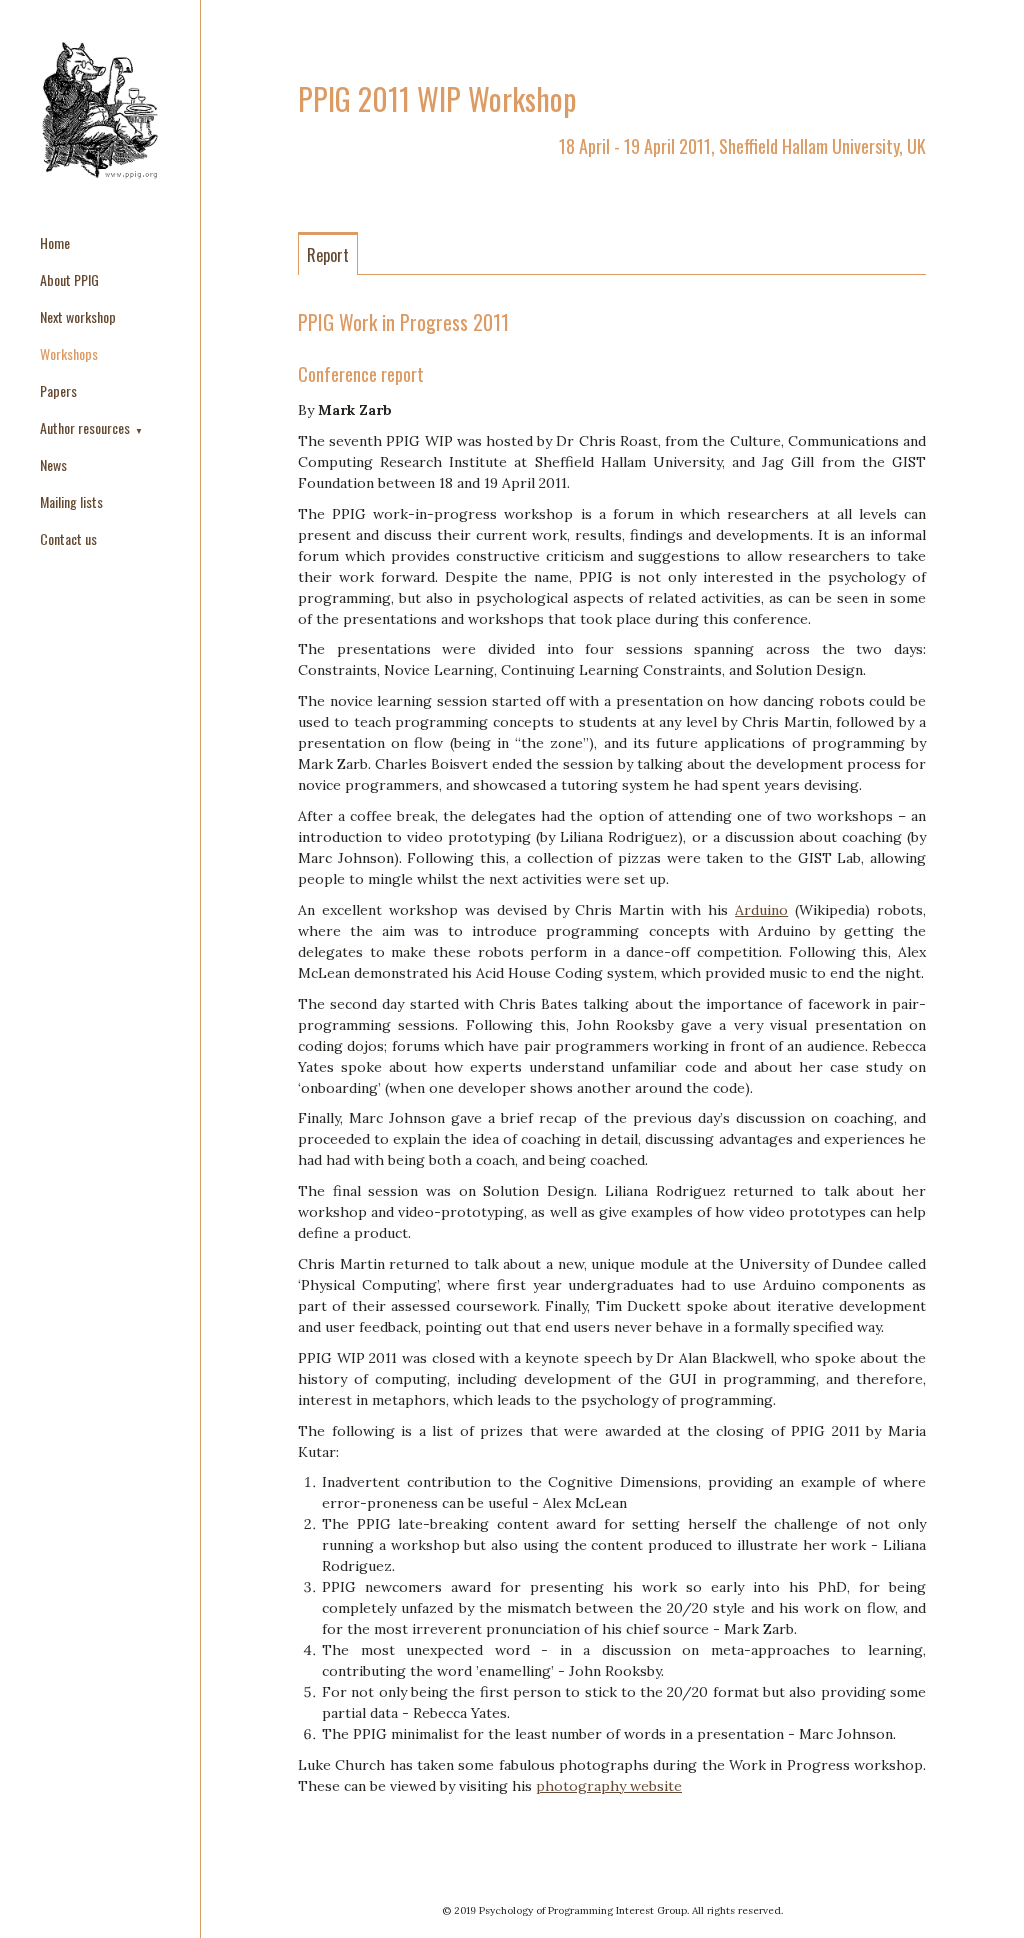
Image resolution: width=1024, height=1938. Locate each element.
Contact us (68, 538)
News (53, 464)
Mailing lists (71, 501)
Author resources (86, 427)
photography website (609, 1786)
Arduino (761, 910)
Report (328, 255)
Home (55, 242)
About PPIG (69, 279)
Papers (58, 390)
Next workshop (78, 316)
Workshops (69, 353)
